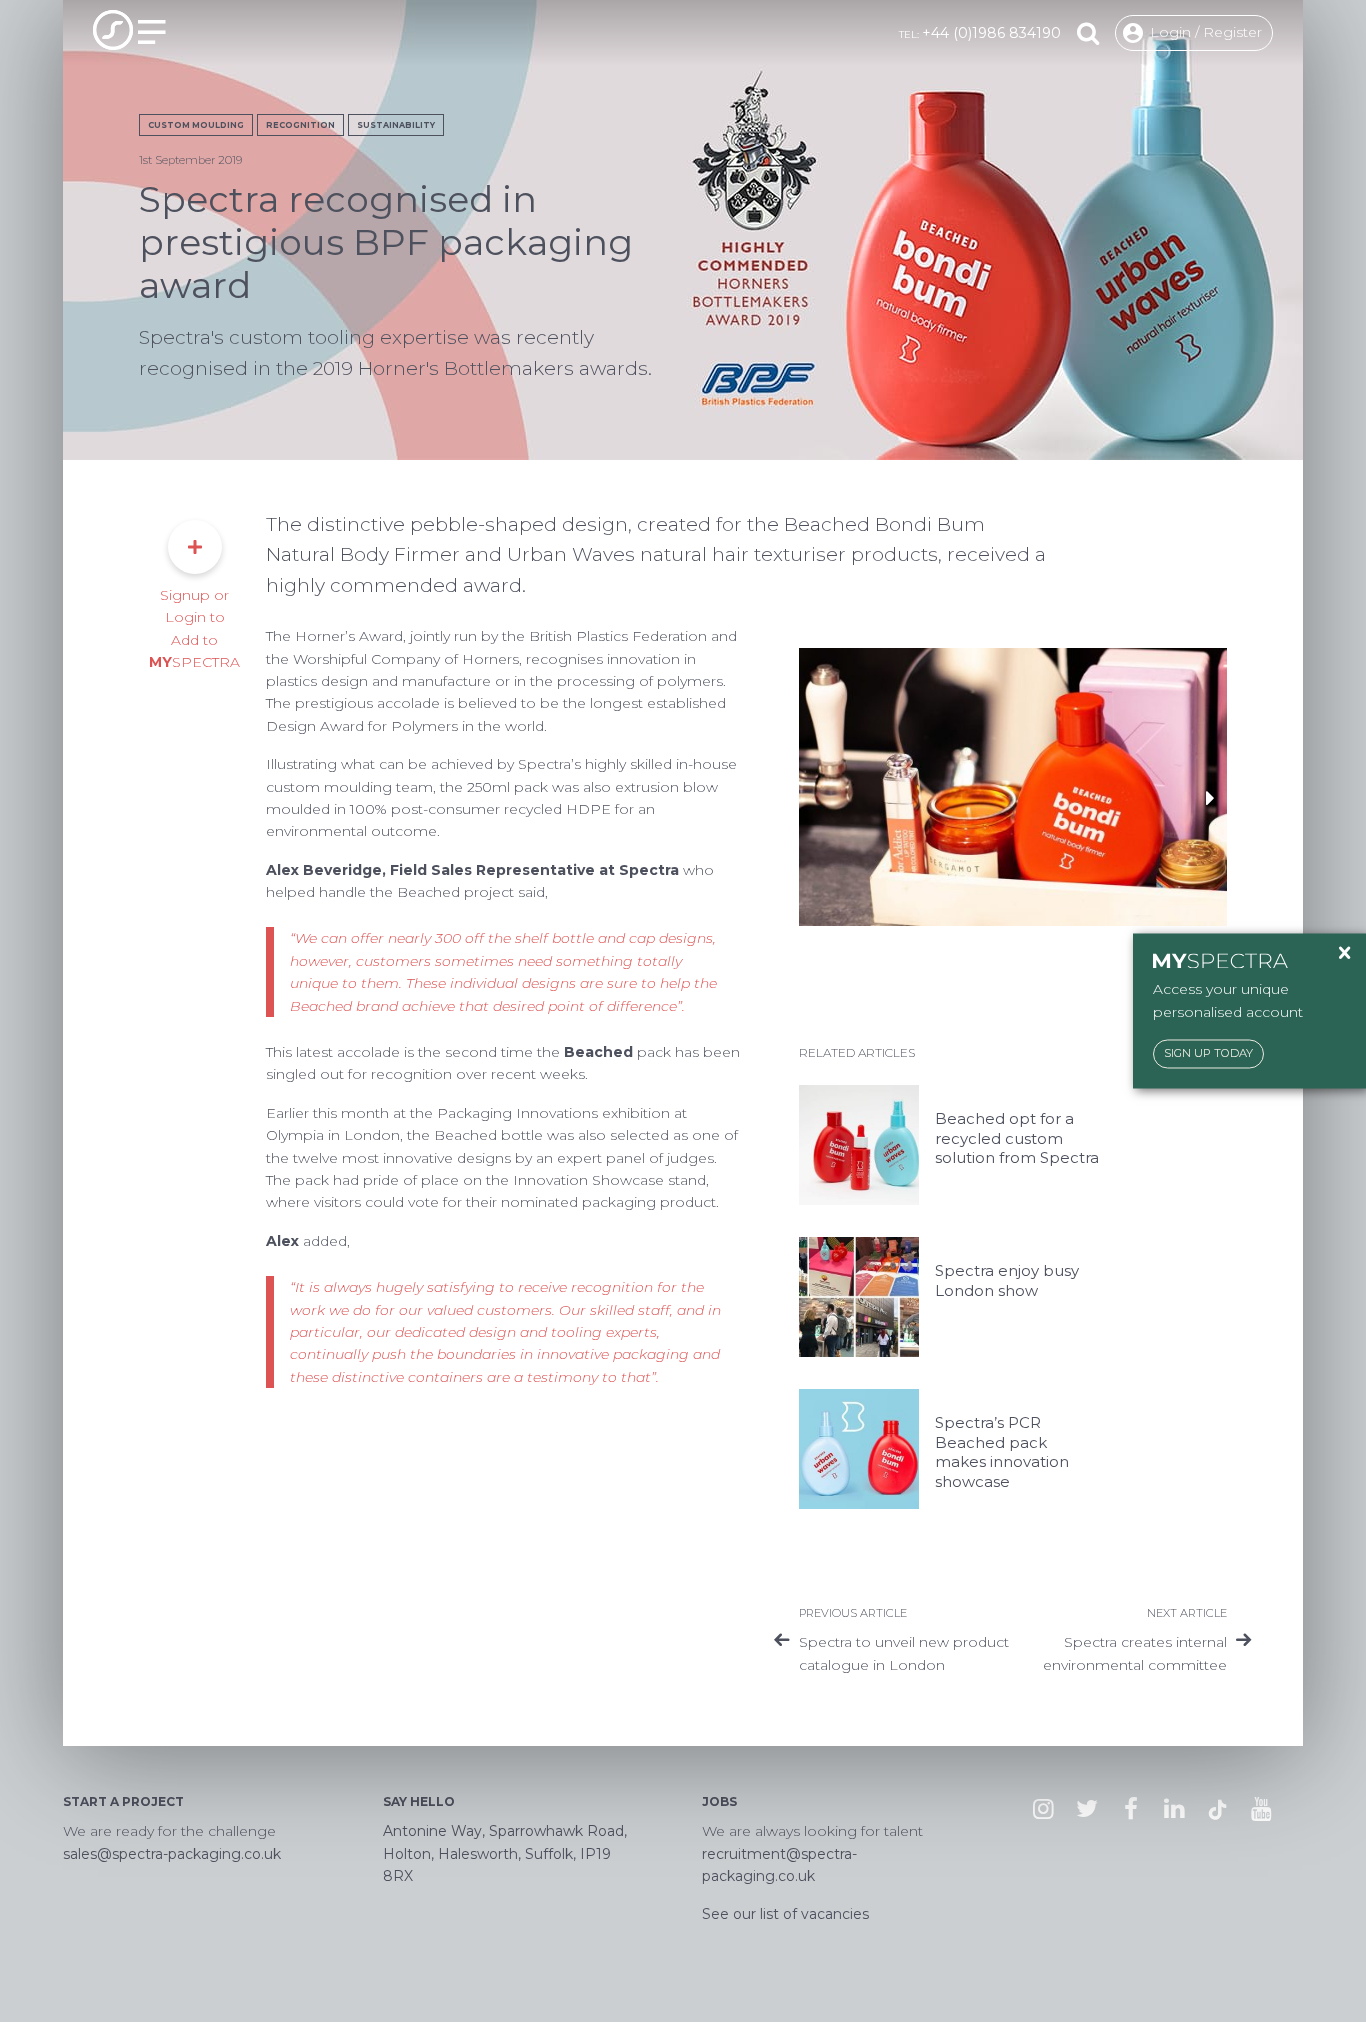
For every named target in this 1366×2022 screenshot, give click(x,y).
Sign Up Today (1208, 1054)
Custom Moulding (196, 125)
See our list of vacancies (785, 1914)
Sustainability (396, 125)
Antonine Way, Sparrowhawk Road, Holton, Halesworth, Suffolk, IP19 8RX (505, 1853)
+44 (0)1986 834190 (991, 33)
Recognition (300, 125)
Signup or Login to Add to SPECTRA (194, 628)
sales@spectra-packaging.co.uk (172, 1854)
